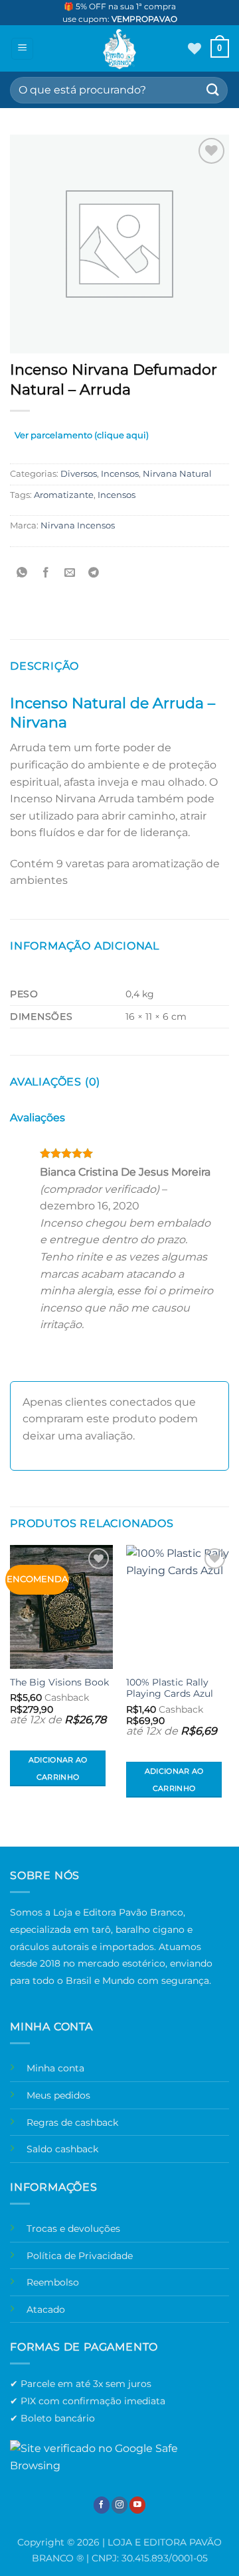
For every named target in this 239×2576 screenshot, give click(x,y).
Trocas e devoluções (73, 2229)
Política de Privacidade (80, 2256)
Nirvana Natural (177, 474)
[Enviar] (213, 90)
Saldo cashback (62, 2149)
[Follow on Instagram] (119, 2505)
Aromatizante (64, 495)
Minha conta (55, 2068)
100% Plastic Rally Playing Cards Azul (170, 1688)
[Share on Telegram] (94, 573)
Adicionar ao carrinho (58, 1768)
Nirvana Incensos (78, 525)
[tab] (82, 438)
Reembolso (53, 2282)
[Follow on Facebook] (102, 2505)
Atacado (46, 2309)
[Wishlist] (195, 48)
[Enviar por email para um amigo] (70, 573)
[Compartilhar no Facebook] (46, 573)
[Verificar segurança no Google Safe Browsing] (119, 2456)
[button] (22, 49)
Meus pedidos (58, 2095)
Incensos (120, 474)
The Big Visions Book (59, 1682)
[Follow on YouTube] (137, 2505)
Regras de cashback (72, 2122)
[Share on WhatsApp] (22, 573)
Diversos (79, 474)
